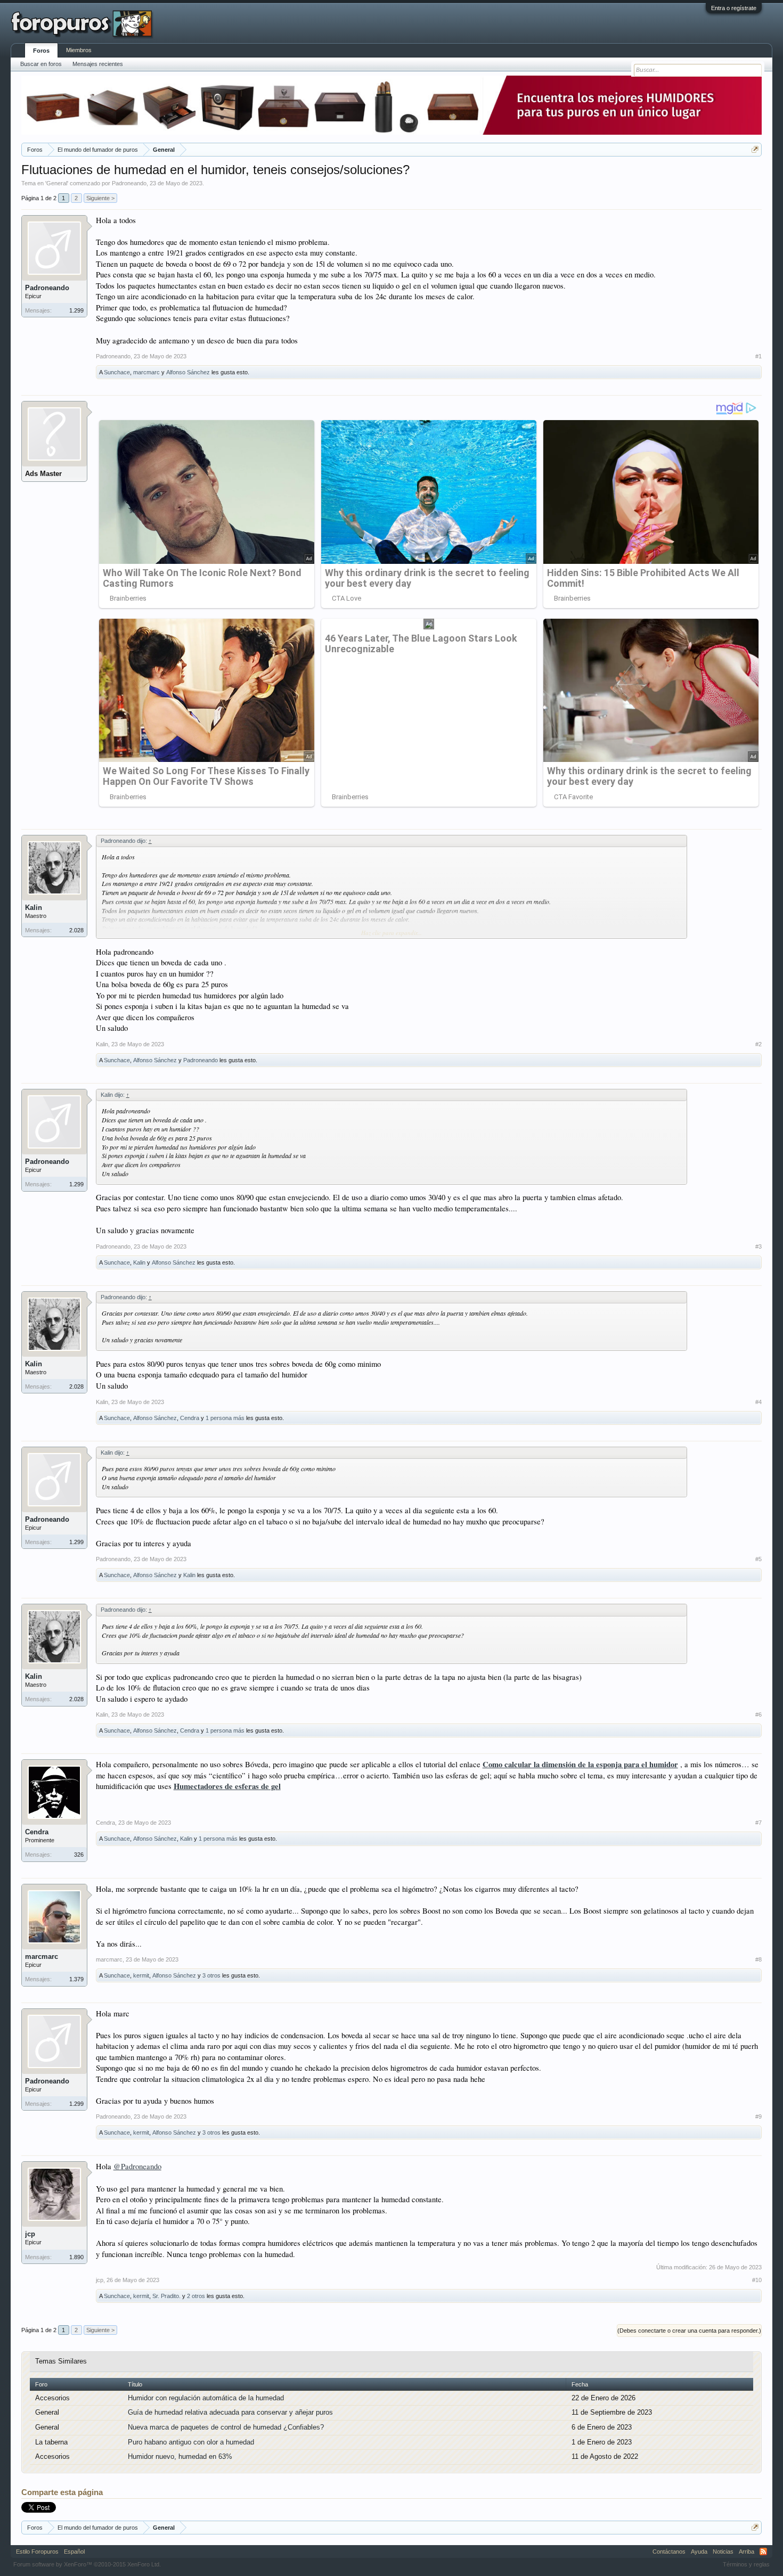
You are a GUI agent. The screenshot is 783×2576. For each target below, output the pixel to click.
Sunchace (117, 372)
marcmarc (146, 372)
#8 (758, 1959)
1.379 (76, 1979)
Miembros (79, 50)
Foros (41, 51)
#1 (758, 356)
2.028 (76, 930)
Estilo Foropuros (37, 2552)
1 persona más (225, 1418)
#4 (758, 1402)
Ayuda (699, 2552)
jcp (30, 2234)
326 (79, 1855)
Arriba (747, 2552)
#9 (758, 2116)
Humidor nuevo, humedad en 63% (180, 2456)
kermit (141, 1975)
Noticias (723, 2552)
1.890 (76, 2257)
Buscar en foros (41, 64)
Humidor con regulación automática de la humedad (206, 2398)
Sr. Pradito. (166, 2296)
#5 (758, 1559)
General (57, 183)
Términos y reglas (746, 2564)
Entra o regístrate (734, 8)
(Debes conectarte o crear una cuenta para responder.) (689, 2331)
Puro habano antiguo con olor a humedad (191, 2442)
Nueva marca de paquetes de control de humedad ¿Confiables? (226, 2427)
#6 (758, 1714)
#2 (758, 1044)
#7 (758, 1823)
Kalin (34, 908)
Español (74, 2552)
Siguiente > (100, 198)
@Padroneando (137, 2166)
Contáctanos (669, 2552)
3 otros (211, 1975)
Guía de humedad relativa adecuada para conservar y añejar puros (230, 2412)
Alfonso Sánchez (188, 372)
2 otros (196, 2296)
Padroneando (129, 183)
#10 (757, 2280)
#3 (758, 1246)
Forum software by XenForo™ (87, 2564)
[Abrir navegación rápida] (755, 149)
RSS (763, 2552)
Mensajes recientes (98, 64)
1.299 (76, 310)
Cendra (190, 1418)
